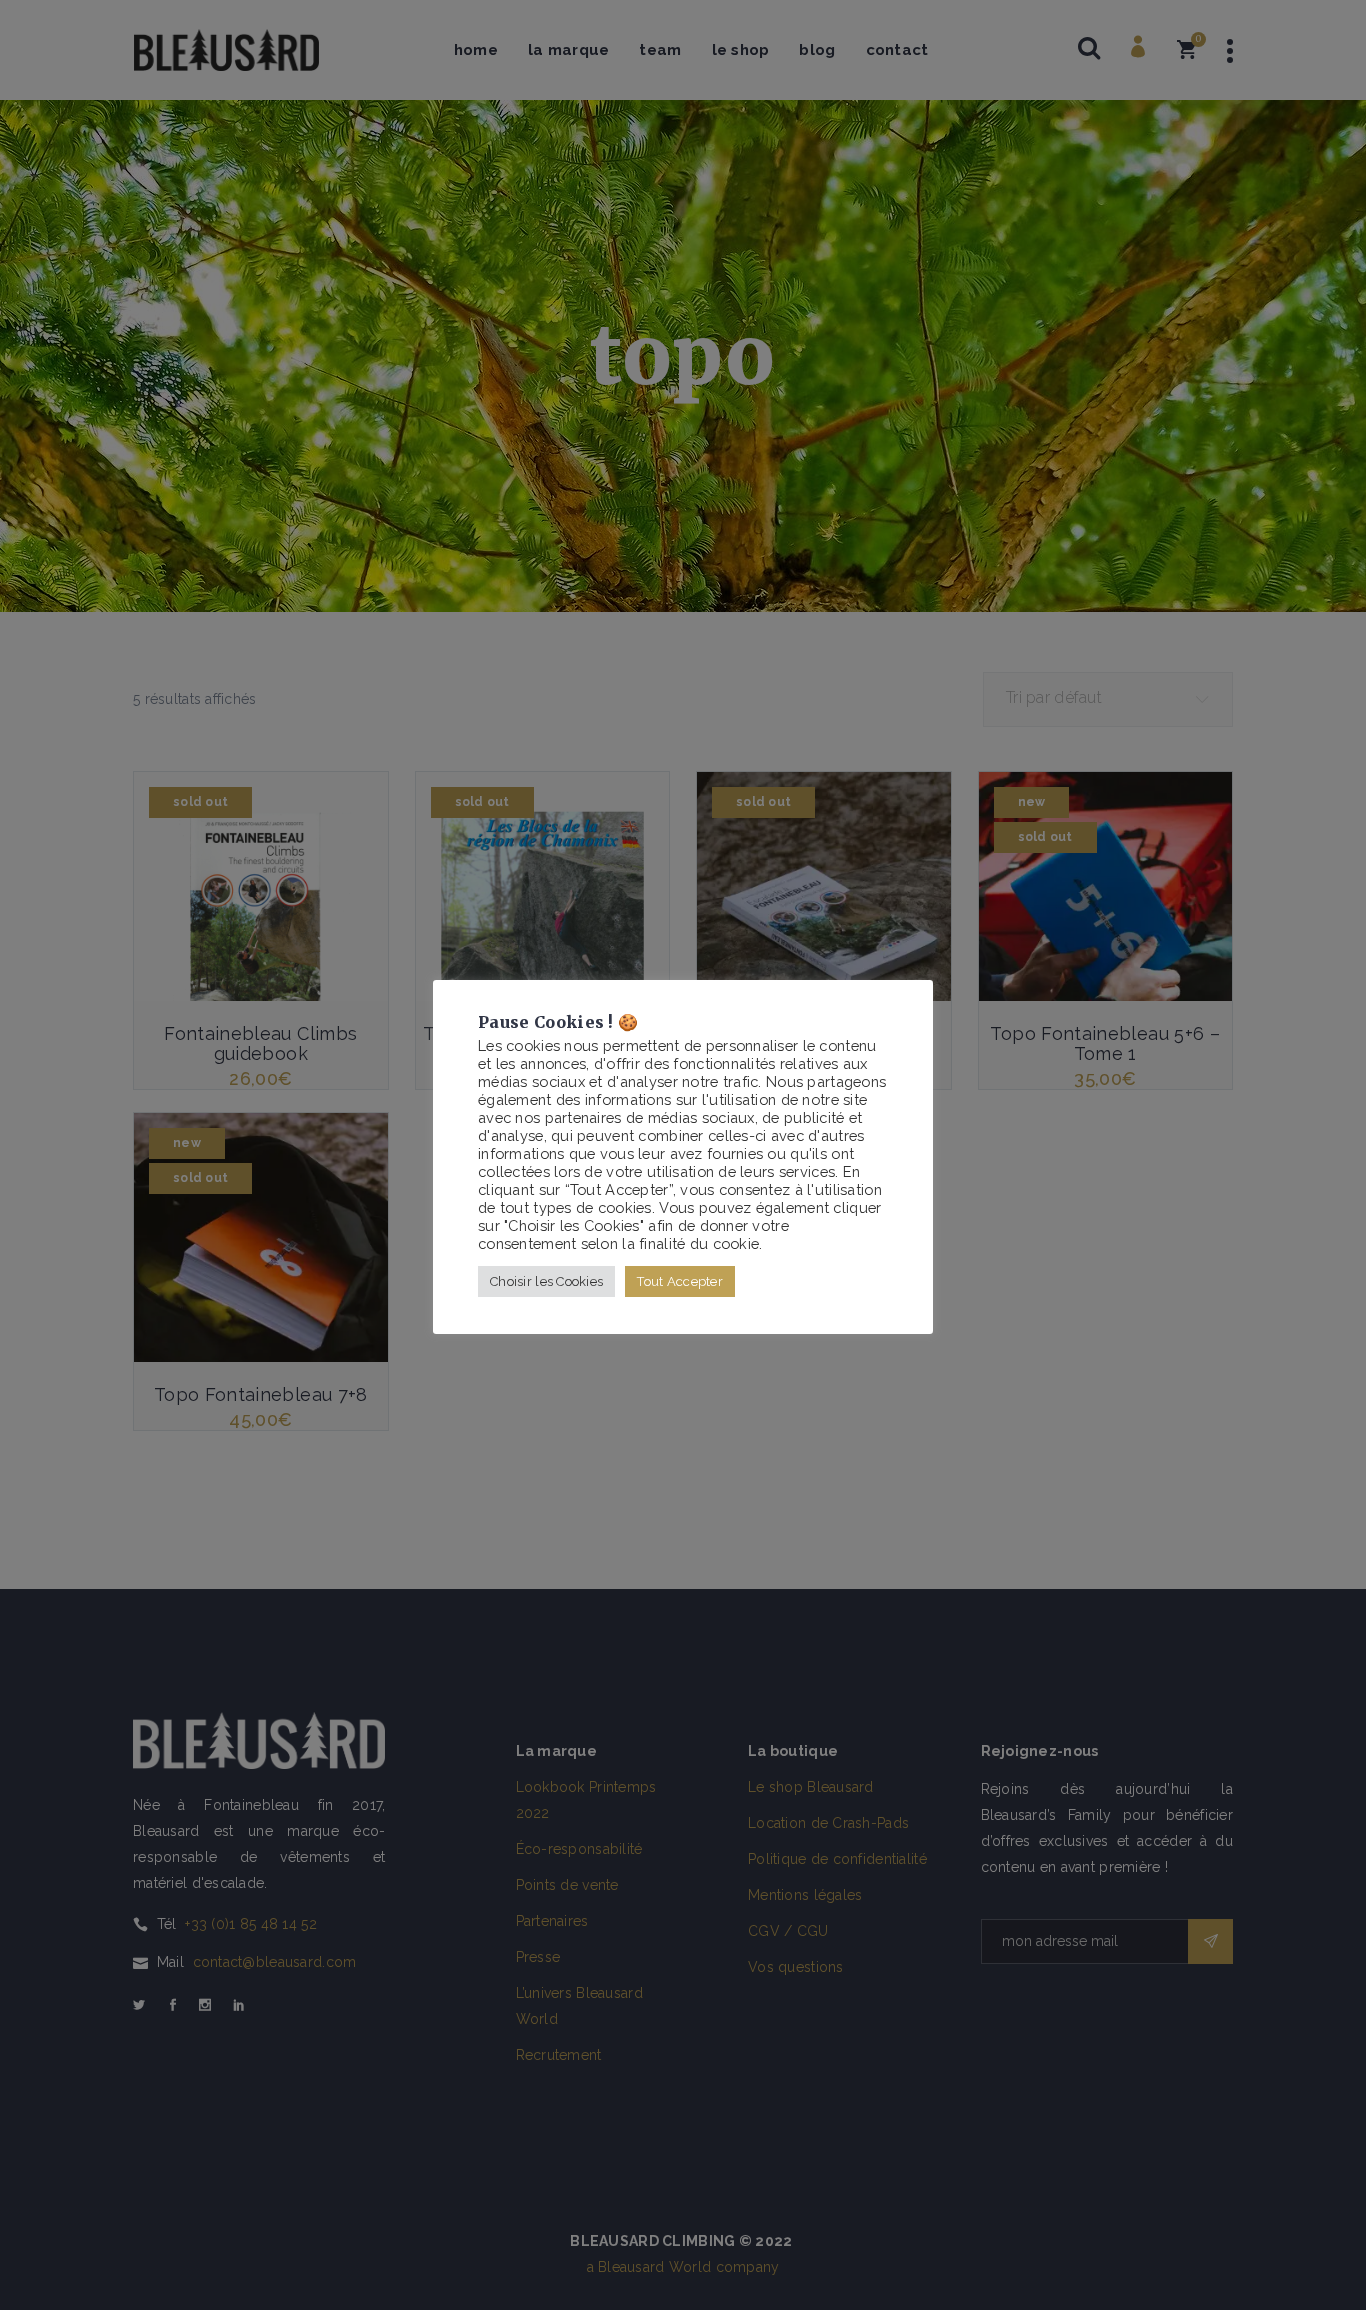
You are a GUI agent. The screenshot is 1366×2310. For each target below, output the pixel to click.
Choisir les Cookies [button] (546, 1281)
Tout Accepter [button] (680, 1281)
